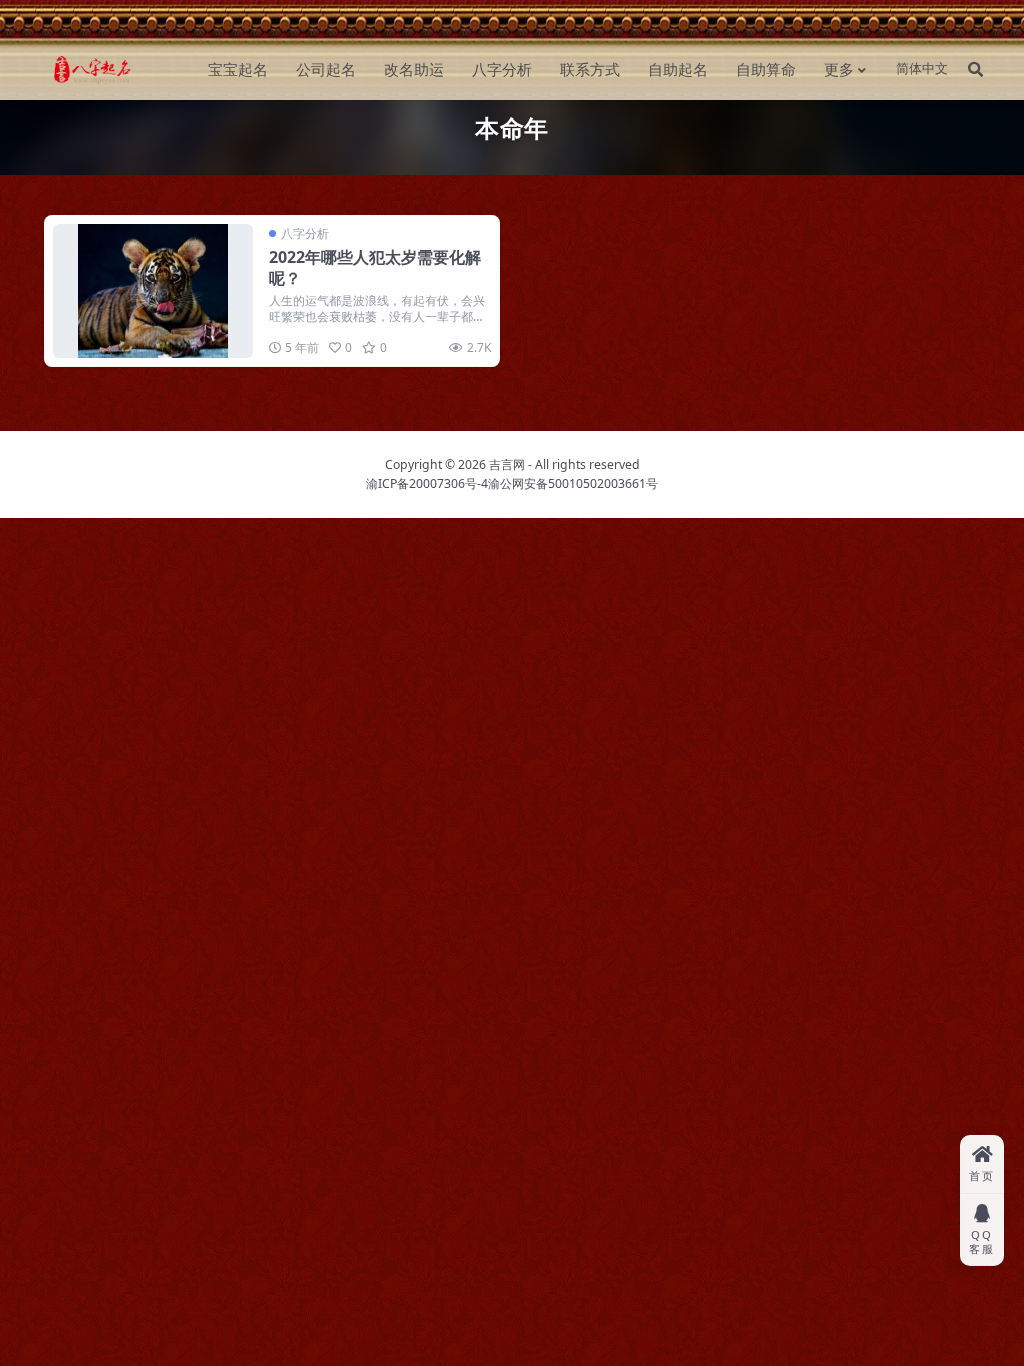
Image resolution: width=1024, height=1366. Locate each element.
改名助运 (414, 69)
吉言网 (507, 464)
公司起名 (326, 69)
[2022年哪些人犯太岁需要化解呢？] (153, 290)
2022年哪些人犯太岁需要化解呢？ (375, 267)
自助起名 (678, 69)
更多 (839, 69)
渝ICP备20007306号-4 (427, 483)
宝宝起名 (238, 69)
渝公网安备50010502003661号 (573, 483)
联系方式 (590, 69)
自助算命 (766, 69)
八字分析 (502, 69)
